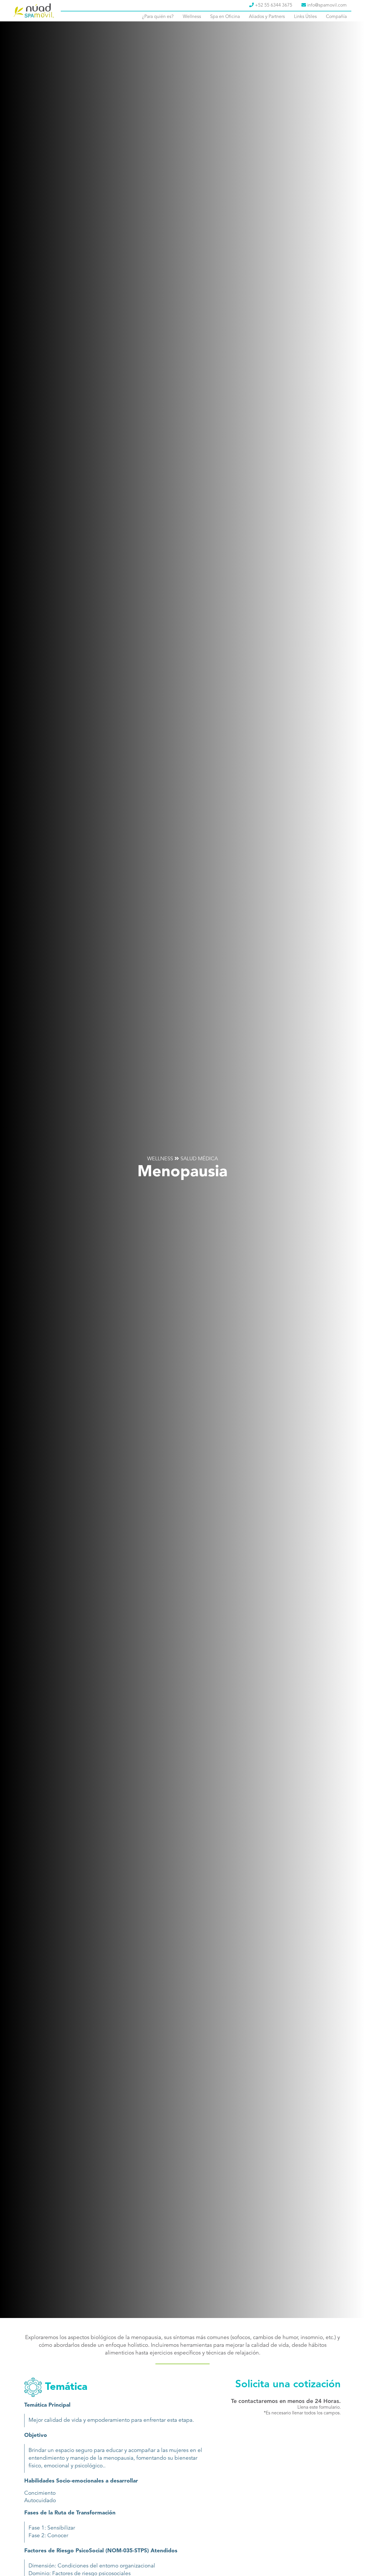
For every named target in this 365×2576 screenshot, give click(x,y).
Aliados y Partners (267, 17)
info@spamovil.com (326, 5)
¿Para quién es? (158, 17)
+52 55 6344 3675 (273, 5)
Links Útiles (305, 17)
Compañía (336, 17)
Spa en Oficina (225, 17)
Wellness (192, 17)
